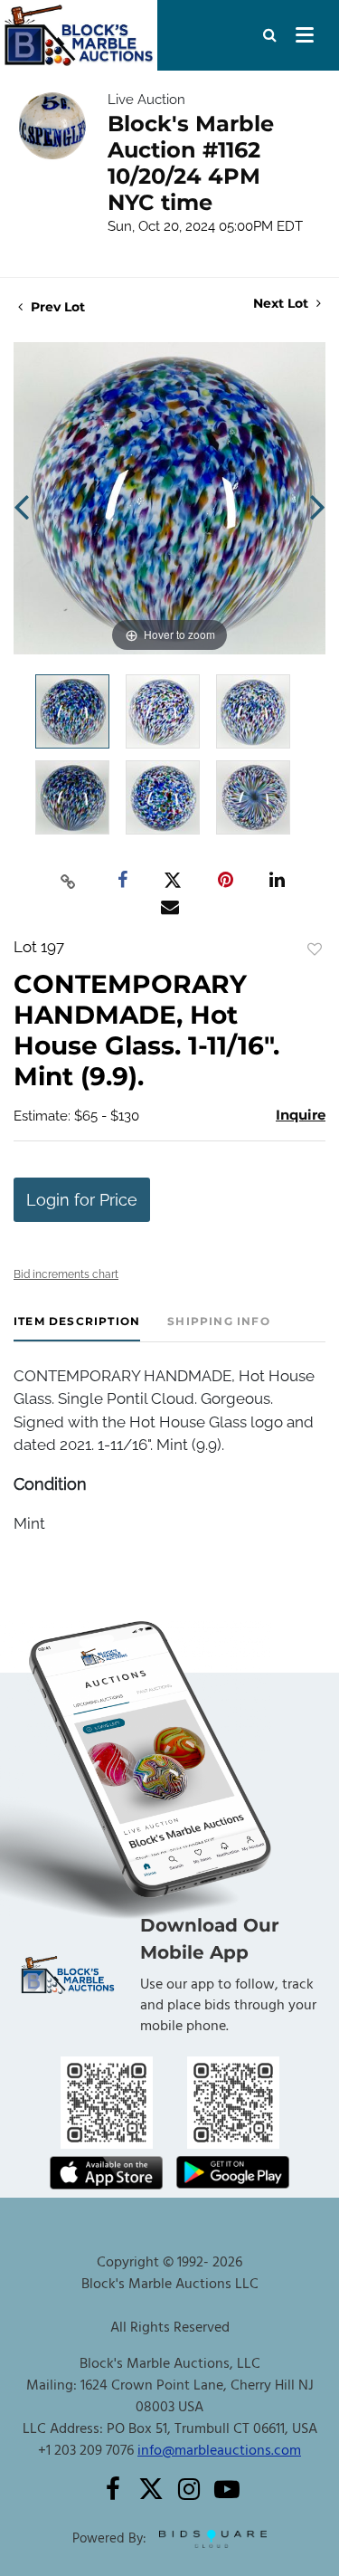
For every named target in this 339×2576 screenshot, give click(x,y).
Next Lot (282, 304)
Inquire (301, 1115)
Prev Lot (56, 307)
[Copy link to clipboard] (68, 881)
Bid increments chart (66, 1274)
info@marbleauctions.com (219, 2451)
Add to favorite (315, 949)
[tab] (77, 1328)
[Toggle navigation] (305, 35)
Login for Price (82, 1200)
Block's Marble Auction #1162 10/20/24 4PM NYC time (191, 163)
